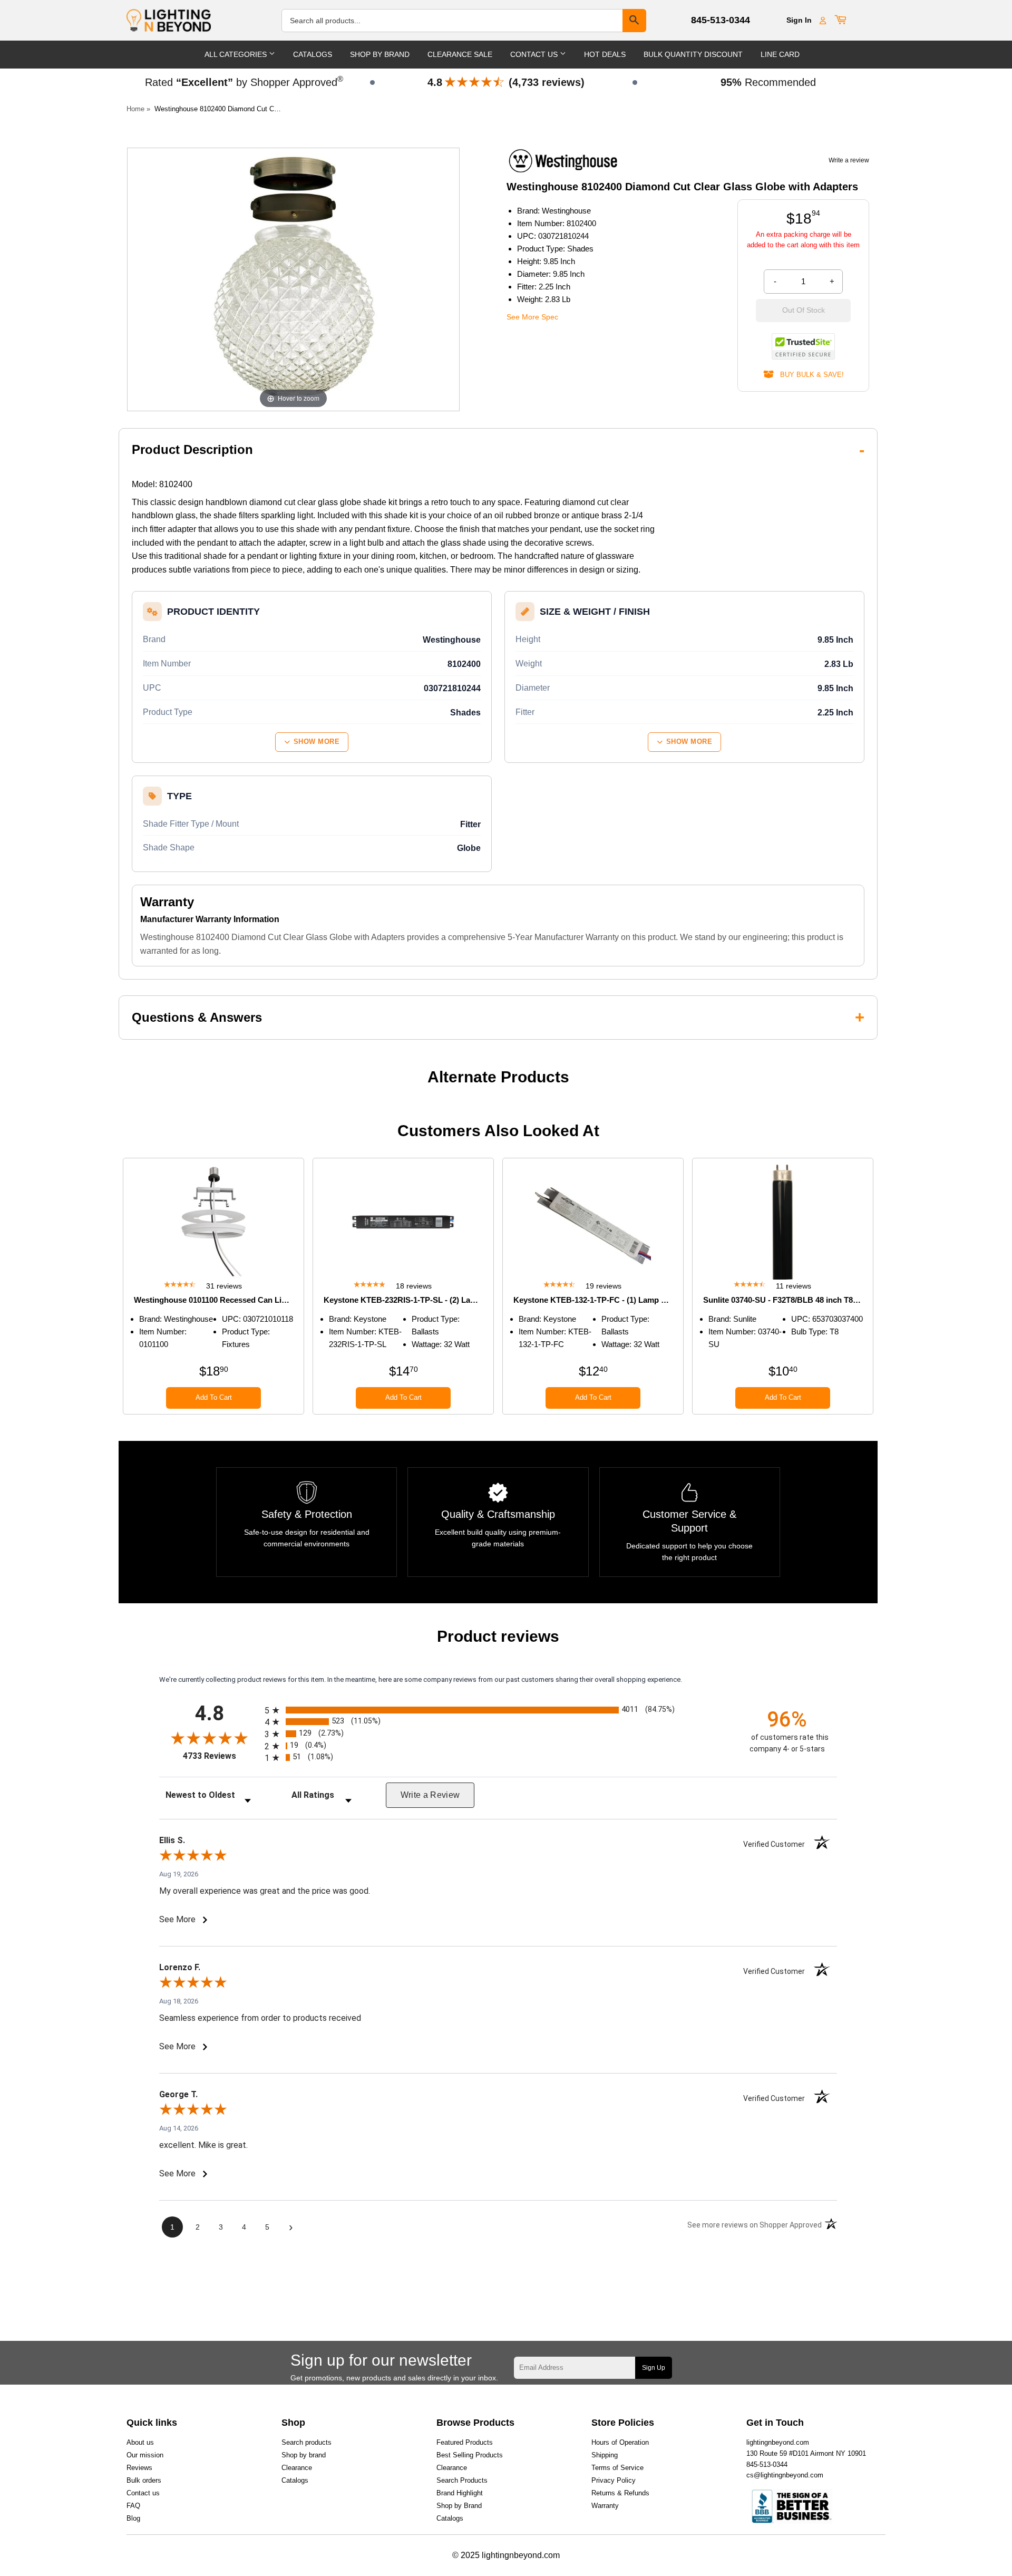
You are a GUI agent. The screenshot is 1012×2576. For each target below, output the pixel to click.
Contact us (143, 2493)
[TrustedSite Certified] (803, 346)
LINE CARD (780, 54)
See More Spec (532, 317)
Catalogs (313, 54)
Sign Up (654, 2368)
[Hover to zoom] (293, 279)
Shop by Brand (459, 2506)
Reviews (139, 2468)
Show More (317, 742)
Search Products (462, 2480)
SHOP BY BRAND (380, 54)
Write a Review (430, 1795)
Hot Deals (605, 54)
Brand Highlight (460, 2493)
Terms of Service (617, 2468)
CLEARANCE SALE (460, 54)
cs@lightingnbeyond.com (785, 2475)
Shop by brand (304, 2455)
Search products (306, 2442)
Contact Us (535, 54)
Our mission (145, 2455)
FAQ (133, 2506)
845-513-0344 (721, 20)
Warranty (605, 2506)
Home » (138, 109)
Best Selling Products (470, 2455)
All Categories (237, 54)
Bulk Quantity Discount (693, 54)
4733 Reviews (221, 1756)
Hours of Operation (620, 2442)
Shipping (605, 2455)
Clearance (297, 2468)
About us (140, 2442)
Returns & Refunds (620, 2493)
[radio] (498, 1710)
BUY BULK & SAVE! (809, 375)
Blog (133, 2518)
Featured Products (465, 2442)
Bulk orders (144, 2480)
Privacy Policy (614, 2480)
